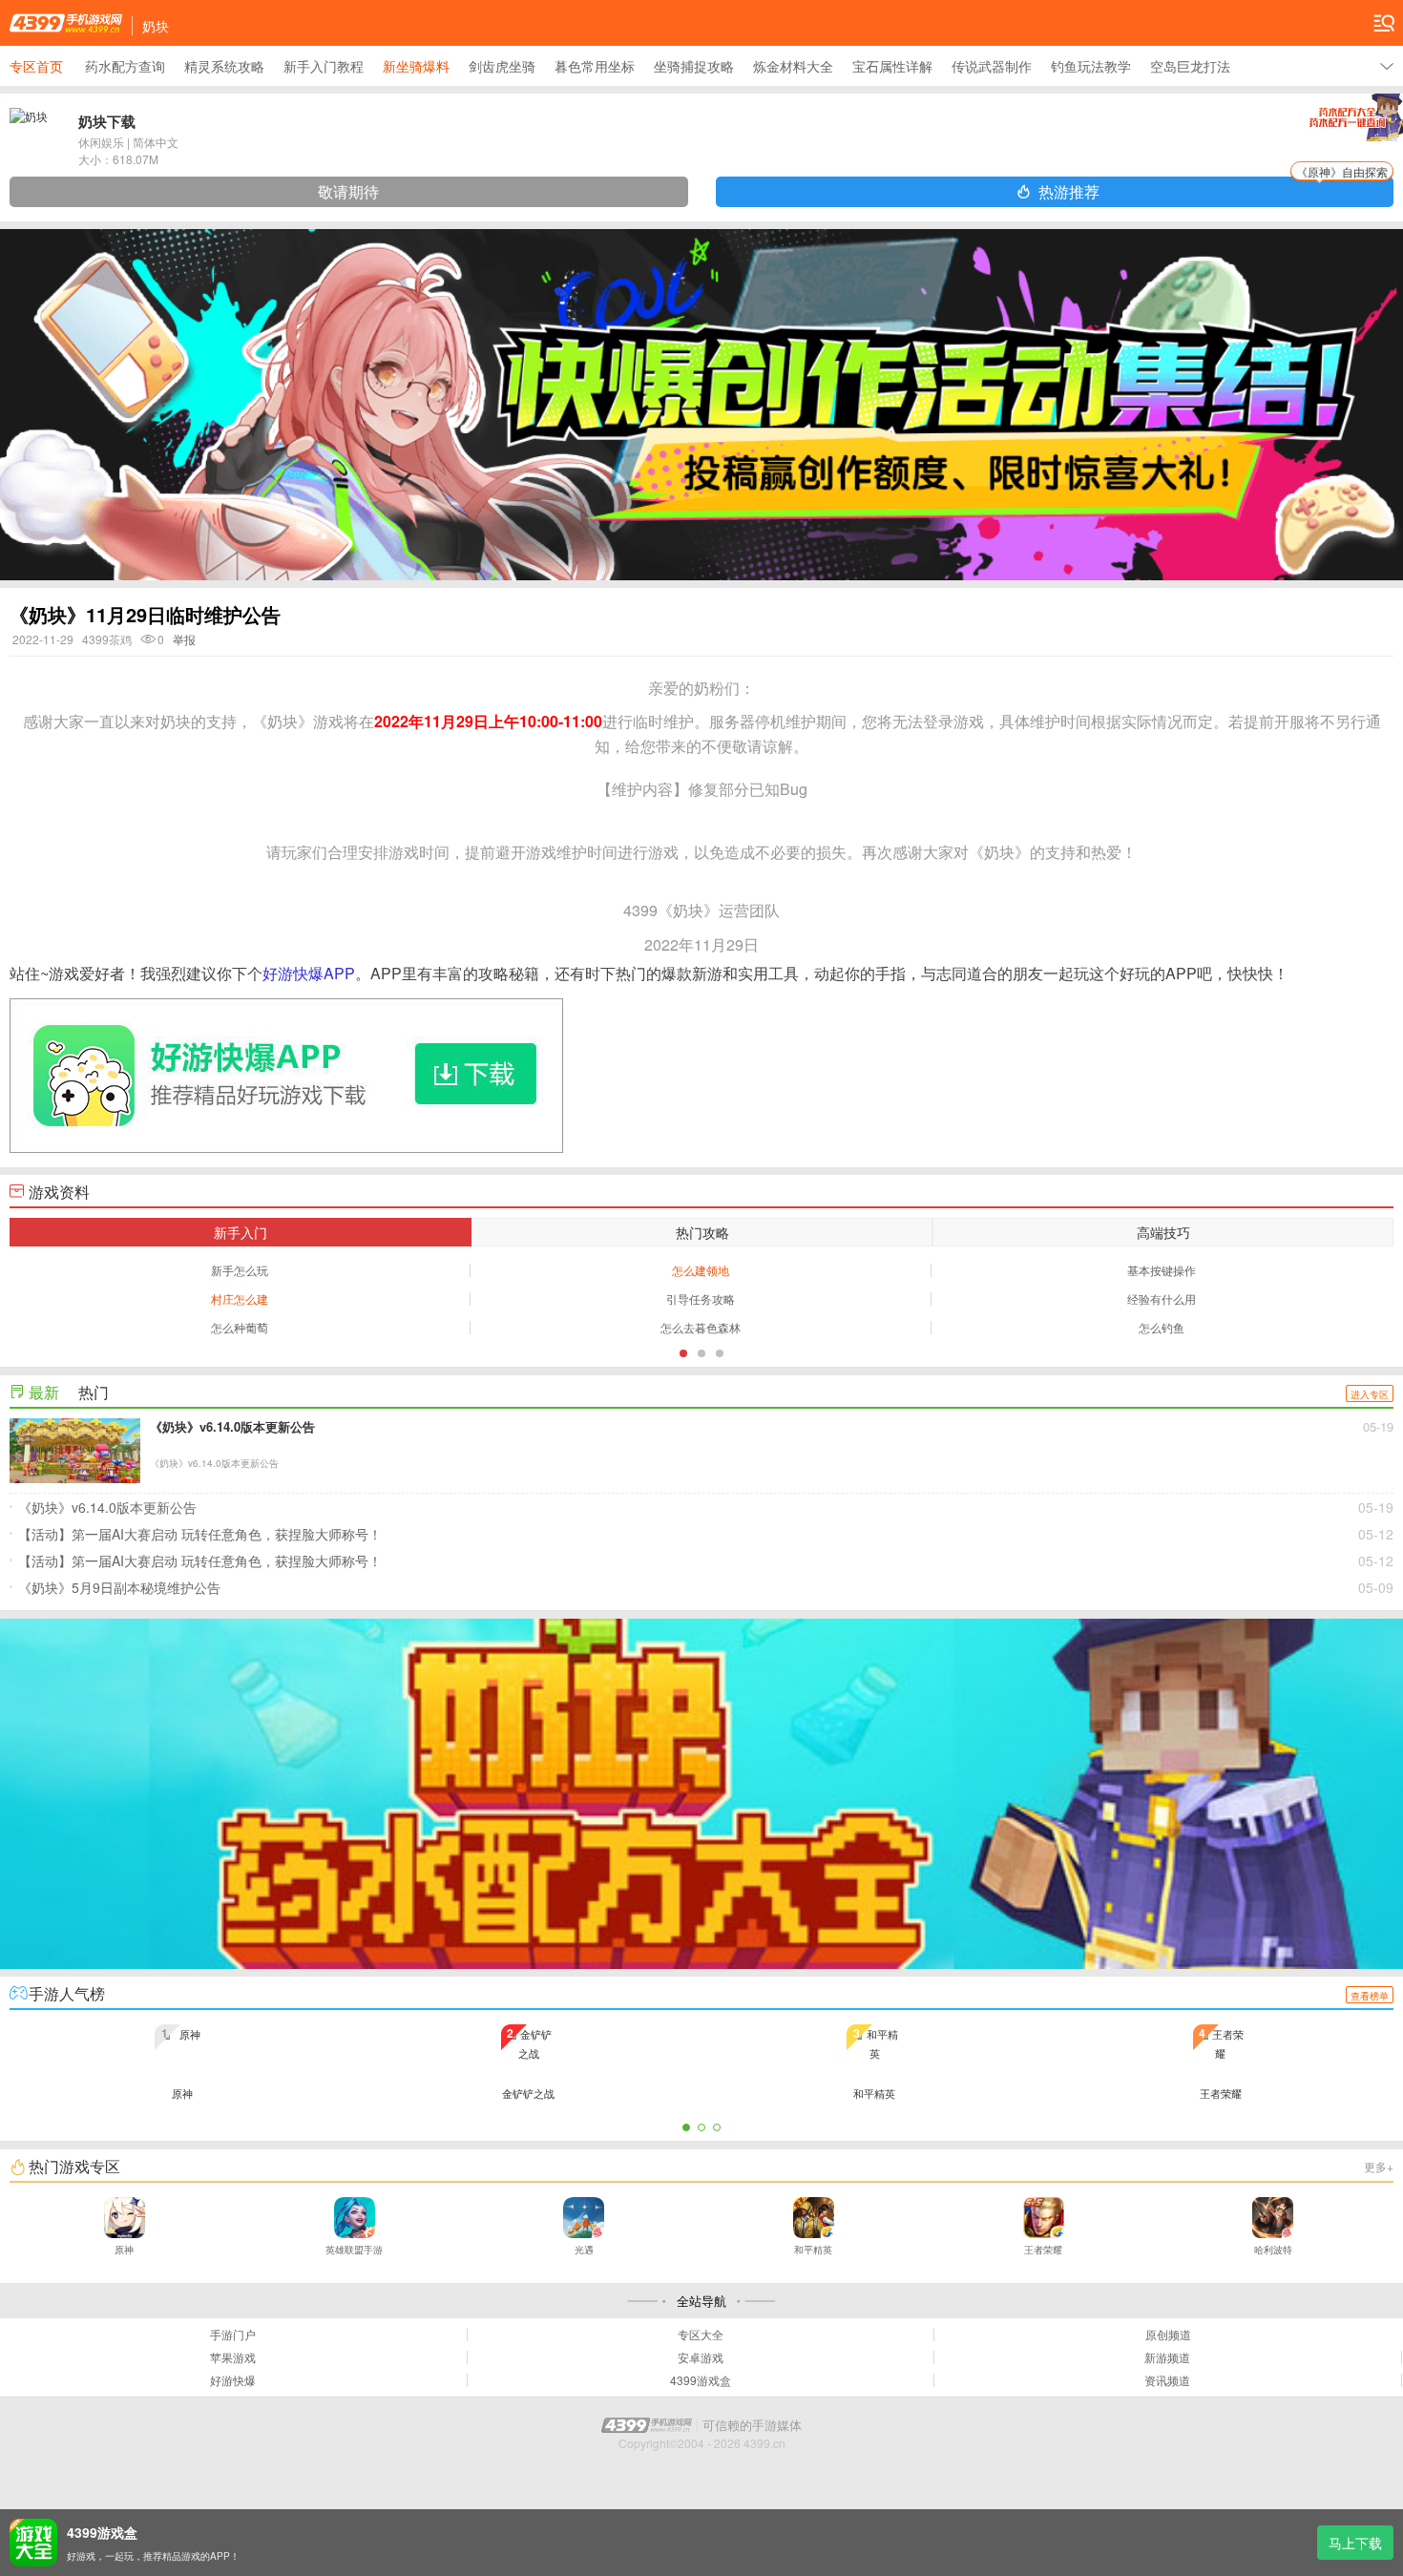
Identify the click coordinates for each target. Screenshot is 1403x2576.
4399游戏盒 (701, 2380)
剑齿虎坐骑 (502, 66)
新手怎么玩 (240, 1270)
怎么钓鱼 (1162, 1327)
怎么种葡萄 (240, 1327)
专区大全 (701, 2335)
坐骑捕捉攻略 (694, 66)
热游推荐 (1213, 189)
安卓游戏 (701, 2357)
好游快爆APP (309, 973)
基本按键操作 (1162, 1270)
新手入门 (241, 1232)
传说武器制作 (992, 66)
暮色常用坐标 (595, 66)
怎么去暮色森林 (701, 1327)
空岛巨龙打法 (1190, 66)
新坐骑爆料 (416, 66)
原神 (124, 2250)
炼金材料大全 (793, 66)
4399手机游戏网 (66, 23)
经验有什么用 (1162, 1298)
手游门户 (233, 2335)
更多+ (1379, 2166)
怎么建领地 (701, 1270)
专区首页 (36, 66)
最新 (44, 1392)
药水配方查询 (125, 66)
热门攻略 (702, 1232)
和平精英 (813, 2250)
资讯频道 (1167, 2380)
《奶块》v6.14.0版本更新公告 (706, 1507)
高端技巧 (1163, 1232)
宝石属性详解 (892, 66)
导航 (1384, 23)
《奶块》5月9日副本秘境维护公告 (706, 1587)
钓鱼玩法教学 (1091, 66)
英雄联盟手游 (354, 2250)
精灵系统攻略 (224, 66)
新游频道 (1167, 2357)
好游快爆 (233, 2380)
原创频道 (1168, 2335)
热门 (94, 1392)
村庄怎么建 (240, 1298)
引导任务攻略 (701, 1298)
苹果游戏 (233, 2357)
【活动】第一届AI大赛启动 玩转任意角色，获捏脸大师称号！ (706, 1534)
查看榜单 (1370, 1996)
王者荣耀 (1043, 2250)
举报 (184, 639)
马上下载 (1355, 2543)
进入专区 (1370, 1394)
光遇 (584, 2250)
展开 (1387, 66)
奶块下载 (107, 121)
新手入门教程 (324, 66)
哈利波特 (1273, 2250)
